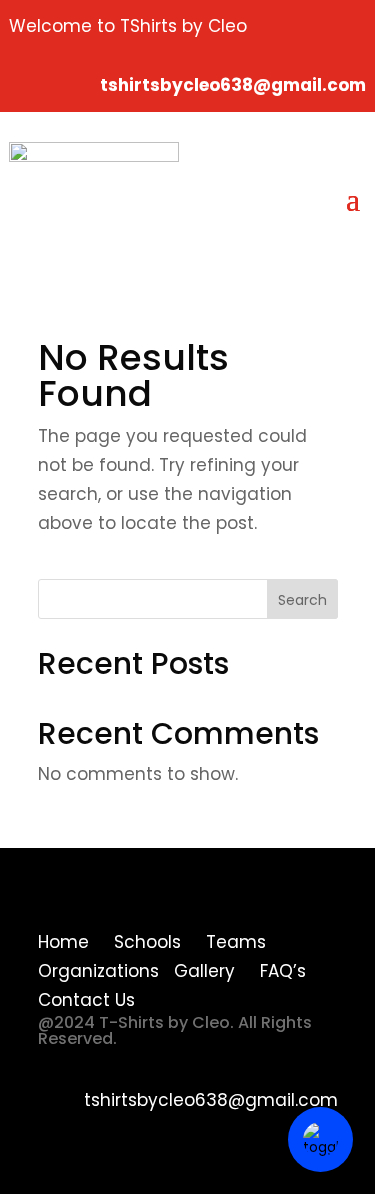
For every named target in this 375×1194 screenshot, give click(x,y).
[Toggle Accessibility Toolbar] (320, 1139)
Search (302, 600)
